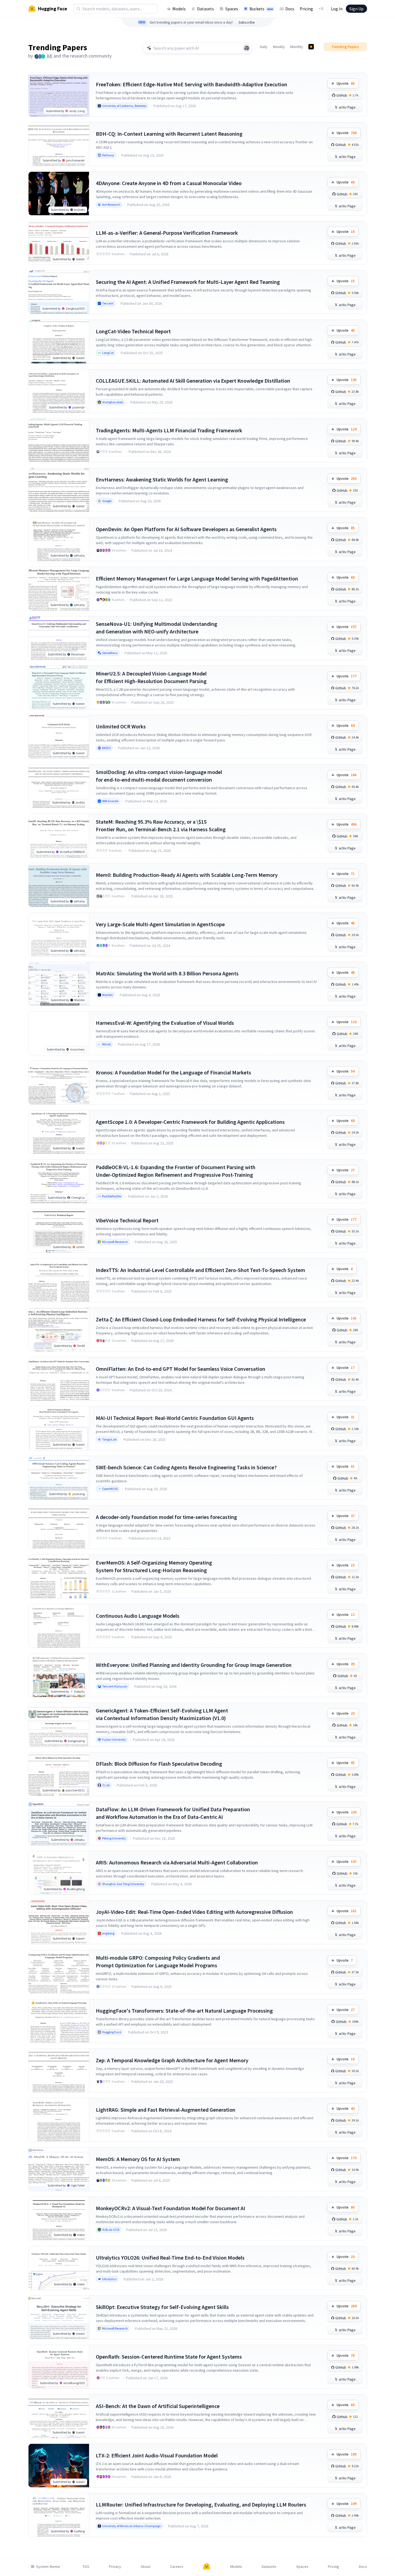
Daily (264, 47)
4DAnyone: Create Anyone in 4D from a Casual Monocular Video (169, 183)
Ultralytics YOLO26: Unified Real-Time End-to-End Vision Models (170, 2258)
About (146, 2567)
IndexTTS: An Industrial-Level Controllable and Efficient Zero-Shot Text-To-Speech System (200, 1270)
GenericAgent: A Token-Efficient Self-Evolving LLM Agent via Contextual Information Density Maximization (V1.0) (162, 1714)
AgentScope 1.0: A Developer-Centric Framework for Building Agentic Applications (190, 1122)
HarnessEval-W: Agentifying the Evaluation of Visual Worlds (165, 1023)
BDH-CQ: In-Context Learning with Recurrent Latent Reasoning (169, 134)
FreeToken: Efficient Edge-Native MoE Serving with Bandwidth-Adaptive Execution (192, 84)
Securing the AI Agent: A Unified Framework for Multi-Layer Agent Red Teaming (188, 282)
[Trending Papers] (311, 47)
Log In (337, 9)
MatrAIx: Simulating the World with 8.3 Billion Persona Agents (167, 973)
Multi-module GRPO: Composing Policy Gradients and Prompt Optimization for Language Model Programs (158, 1961)
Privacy (115, 2567)
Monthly (297, 47)
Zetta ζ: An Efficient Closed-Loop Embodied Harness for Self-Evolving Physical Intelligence (201, 1319)
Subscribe (247, 22)
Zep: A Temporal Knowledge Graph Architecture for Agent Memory (172, 2060)
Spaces (232, 9)
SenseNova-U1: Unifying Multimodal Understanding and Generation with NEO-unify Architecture (157, 628)
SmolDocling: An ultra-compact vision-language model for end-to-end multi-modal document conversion (159, 776)
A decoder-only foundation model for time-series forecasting (166, 1517)
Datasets (206, 9)
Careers (177, 2567)
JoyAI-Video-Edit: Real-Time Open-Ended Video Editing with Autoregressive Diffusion (194, 1912)
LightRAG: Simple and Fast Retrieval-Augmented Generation (166, 2110)
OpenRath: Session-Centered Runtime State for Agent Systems (169, 2357)
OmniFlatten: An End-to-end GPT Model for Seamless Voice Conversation (181, 1369)
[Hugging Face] (207, 2567)
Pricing (306, 9)
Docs (290, 9)
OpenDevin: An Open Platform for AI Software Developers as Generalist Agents (186, 529)
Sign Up (356, 9)
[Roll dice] (247, 48)
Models (179, 9)
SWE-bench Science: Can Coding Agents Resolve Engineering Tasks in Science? (186, 1467)
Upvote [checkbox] (346, 83)
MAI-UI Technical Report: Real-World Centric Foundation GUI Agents (175, 1418)
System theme (48, 2567)
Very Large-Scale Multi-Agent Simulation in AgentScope (160, 924)
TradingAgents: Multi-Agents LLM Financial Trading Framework (169, 430)
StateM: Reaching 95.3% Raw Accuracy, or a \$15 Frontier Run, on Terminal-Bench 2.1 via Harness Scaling (161, 825)
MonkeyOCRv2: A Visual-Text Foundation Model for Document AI (170, 2208)
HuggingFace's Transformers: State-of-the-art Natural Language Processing (184, 2011)
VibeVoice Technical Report (127, 1220)
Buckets (261, 9)
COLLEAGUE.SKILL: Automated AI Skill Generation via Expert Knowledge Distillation (193, 381)
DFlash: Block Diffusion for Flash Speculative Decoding (159, 1764)
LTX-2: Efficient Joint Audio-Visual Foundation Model (157, 2455)
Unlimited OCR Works (121, 726)
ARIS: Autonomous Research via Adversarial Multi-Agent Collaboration (177, 1862)
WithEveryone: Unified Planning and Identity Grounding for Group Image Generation (194, 1665)
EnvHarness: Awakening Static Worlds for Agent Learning (162, 479)
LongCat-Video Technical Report (133, 331)
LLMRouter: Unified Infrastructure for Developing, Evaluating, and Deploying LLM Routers (201, 2504)
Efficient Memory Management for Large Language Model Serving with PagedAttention (197, 578)
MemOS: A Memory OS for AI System (138, 2159)
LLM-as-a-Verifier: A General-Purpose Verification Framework (167, 233)
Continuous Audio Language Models (138, 1616)
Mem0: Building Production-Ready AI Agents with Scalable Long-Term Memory (187, 875)
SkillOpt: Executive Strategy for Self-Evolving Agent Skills (162, 2307)
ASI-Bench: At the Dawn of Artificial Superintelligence (158, 2406)
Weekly (279, 47)
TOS (86, 2567)
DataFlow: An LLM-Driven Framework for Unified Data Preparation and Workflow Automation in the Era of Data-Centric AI (173, 1813)
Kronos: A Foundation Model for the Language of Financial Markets (173, 1072)
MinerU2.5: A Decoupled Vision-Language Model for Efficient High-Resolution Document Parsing (151, 677)
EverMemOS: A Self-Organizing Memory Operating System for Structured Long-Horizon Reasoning (154, 1566)
